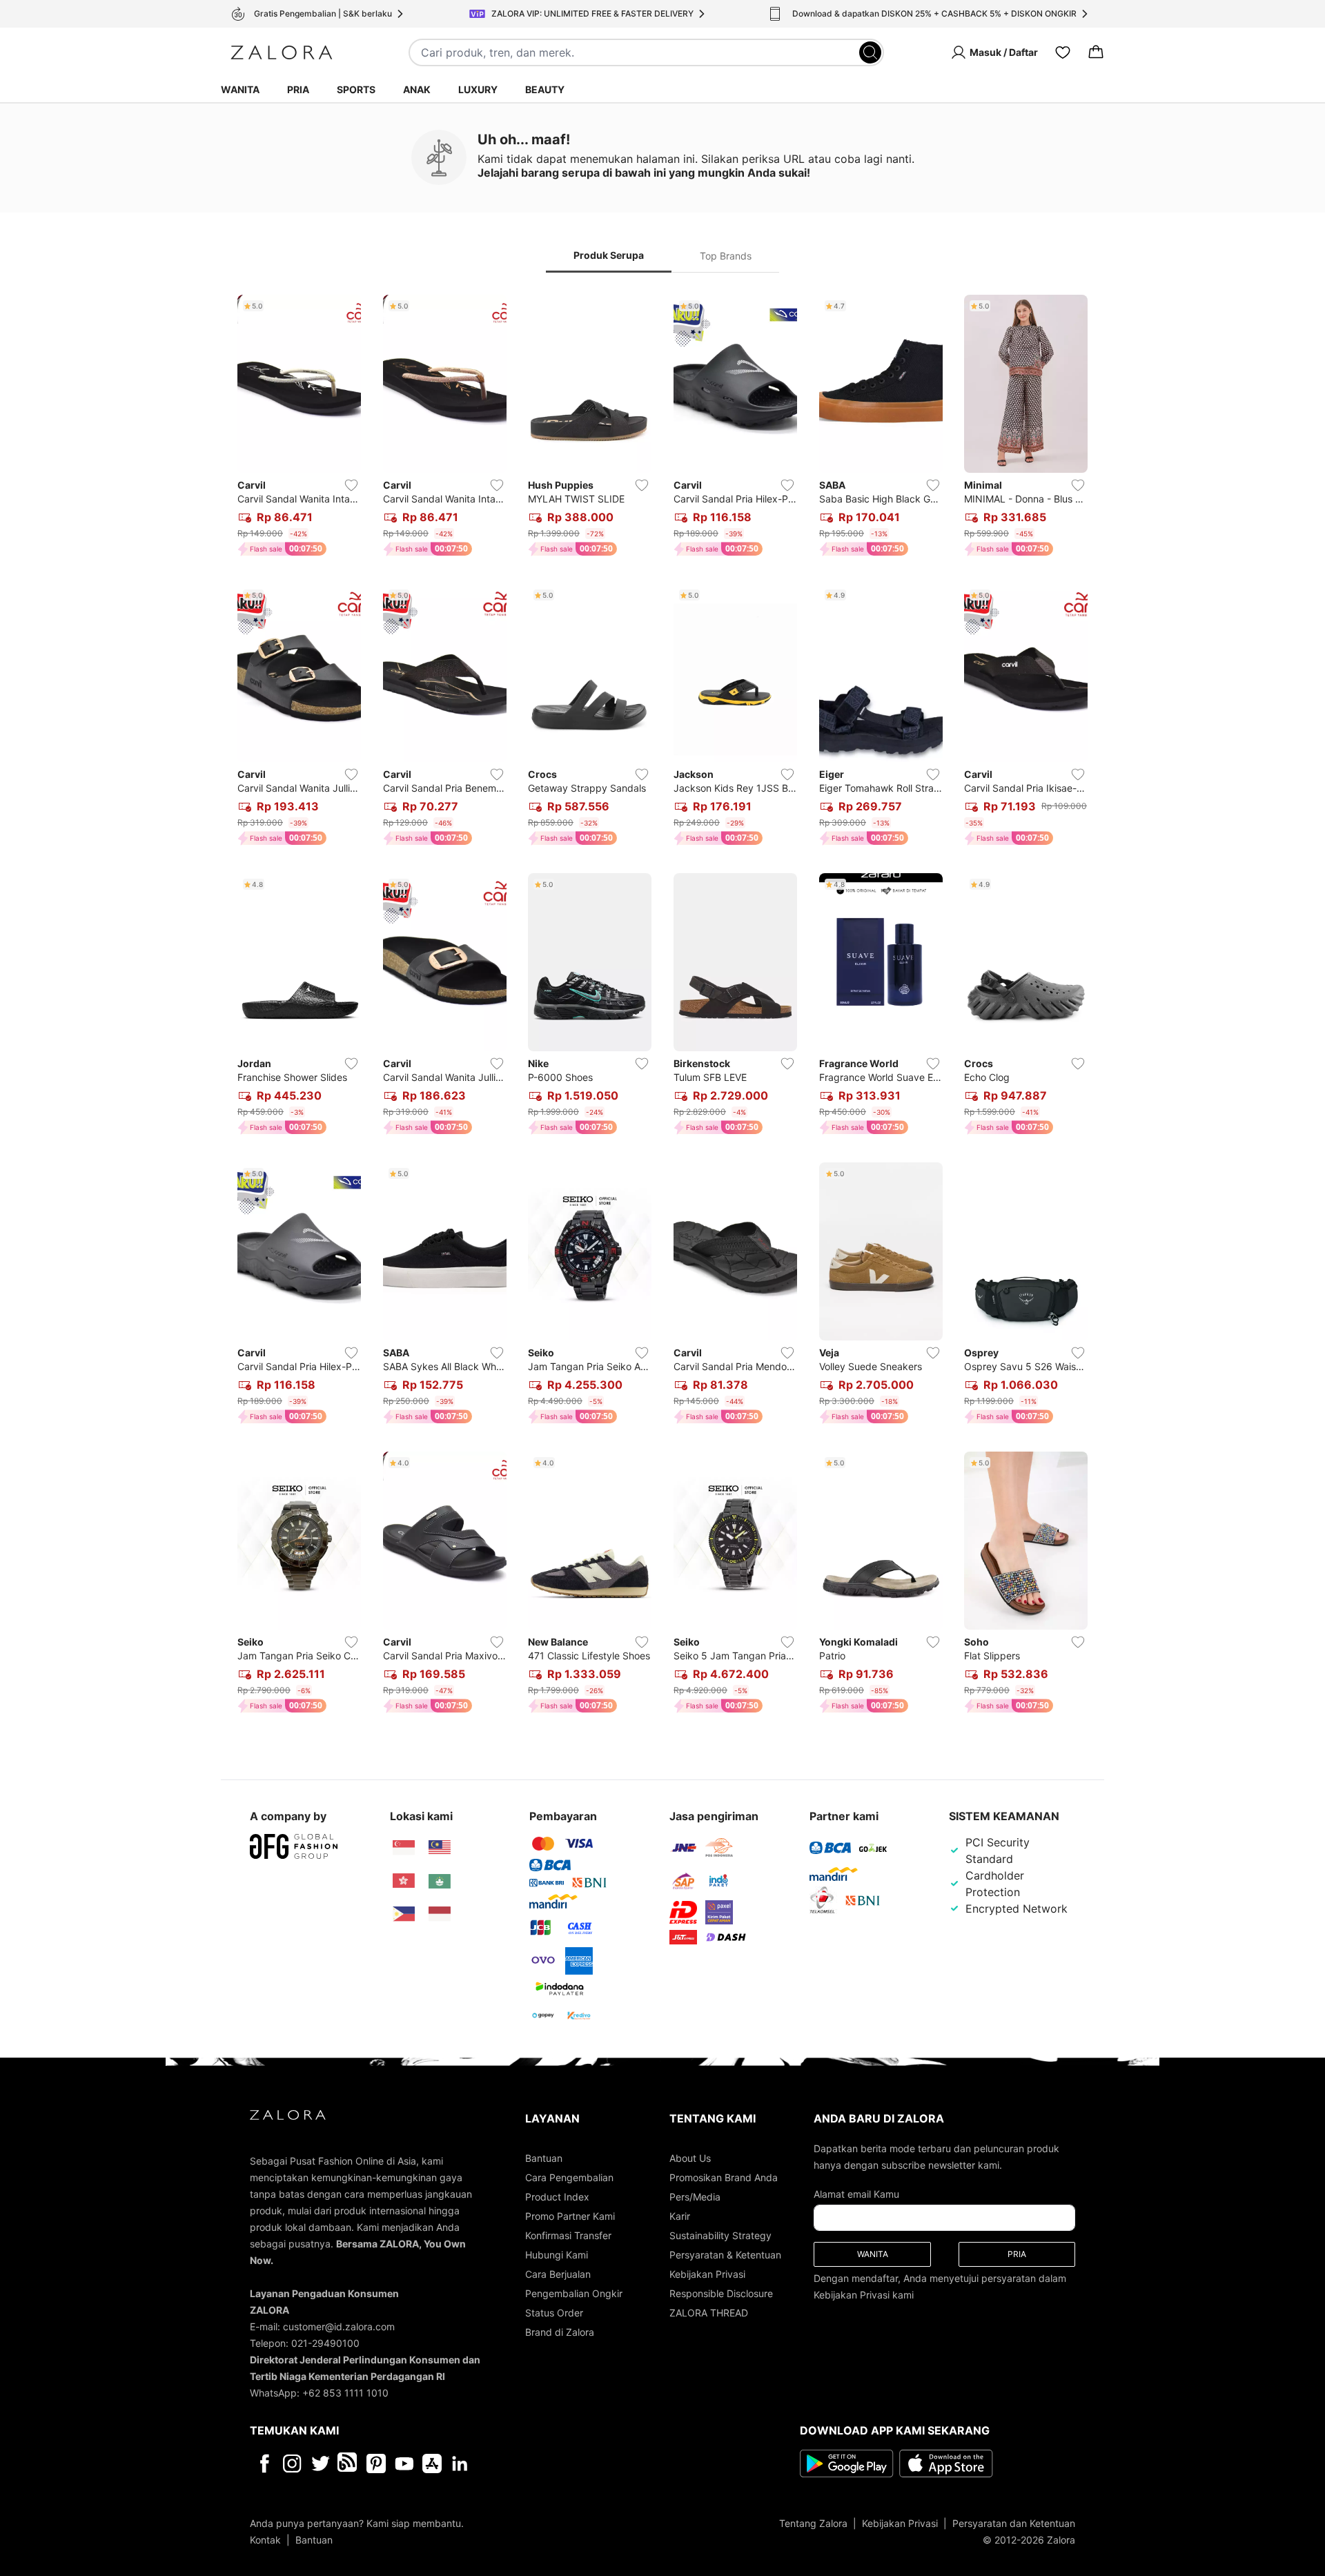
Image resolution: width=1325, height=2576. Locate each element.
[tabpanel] (662, 1007)
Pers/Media (695, 2197)
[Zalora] (282, 52)
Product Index (557, 2197)
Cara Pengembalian (569, 2177)
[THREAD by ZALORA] (349, 2463)
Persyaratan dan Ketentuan (1014, 2523)
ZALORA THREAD (709, 2313)
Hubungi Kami (557, 2255)
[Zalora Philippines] (404, 1914)
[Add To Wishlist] (351, 485)
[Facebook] (264, 2463)
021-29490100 (325, 2343)
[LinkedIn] (460, 2463)
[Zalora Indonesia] (440, 1914)
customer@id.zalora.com (339, 2326)
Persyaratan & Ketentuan (725, 2255)
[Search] (870, 52)
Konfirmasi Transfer (568, 2235)
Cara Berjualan (558, 2274)
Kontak (265, 2540)
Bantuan (544, 2158)
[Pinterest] (376, 2463)
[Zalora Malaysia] (440, 1848)
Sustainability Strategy (720, 2235)
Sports (356, 89)
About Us (690, 2158)
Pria (298, 89)
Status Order (554, 2313)
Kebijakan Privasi (707, 2274)
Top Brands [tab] (726, 256)
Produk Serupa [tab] (609, 255)
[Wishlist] (1063, 52)
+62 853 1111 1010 (345, 2393)
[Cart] (1096, 52)
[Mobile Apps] (432, 2463)
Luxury (478, 89)
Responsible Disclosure (721, 2293)
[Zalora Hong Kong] (404, 1881)
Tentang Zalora (813, 2523)
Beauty (545, 89)
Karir (680, 2216)
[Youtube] (404, 2463)
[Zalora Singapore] (404, 1848)
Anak (417, 89)
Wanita (240, 89)
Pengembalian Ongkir (574, 2293)
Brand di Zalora (560, 2332)
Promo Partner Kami (570, 2216)
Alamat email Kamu (856, 2194)
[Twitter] (321, 2463)
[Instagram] (292, 2463)
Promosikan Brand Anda (724, 2177)
